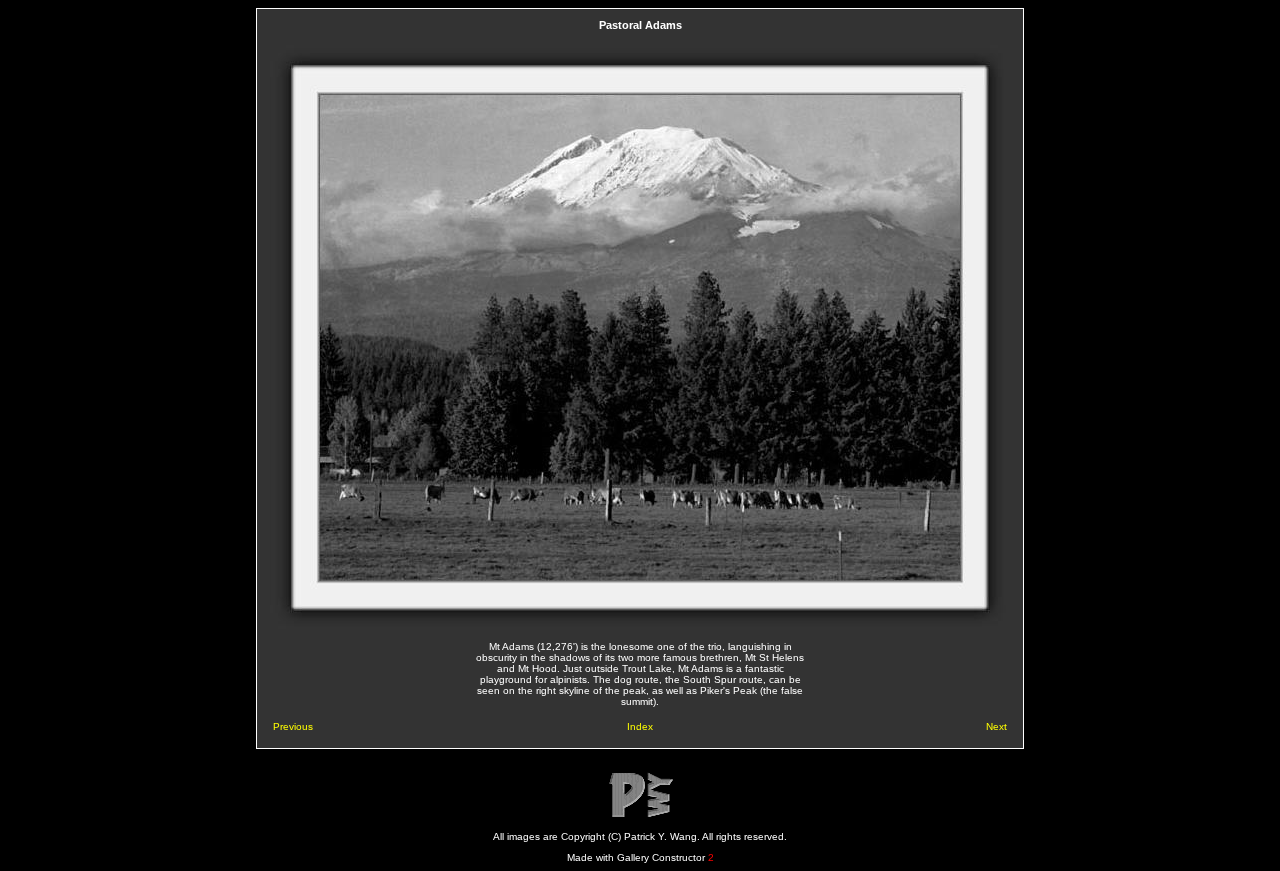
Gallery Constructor (665, 857)
